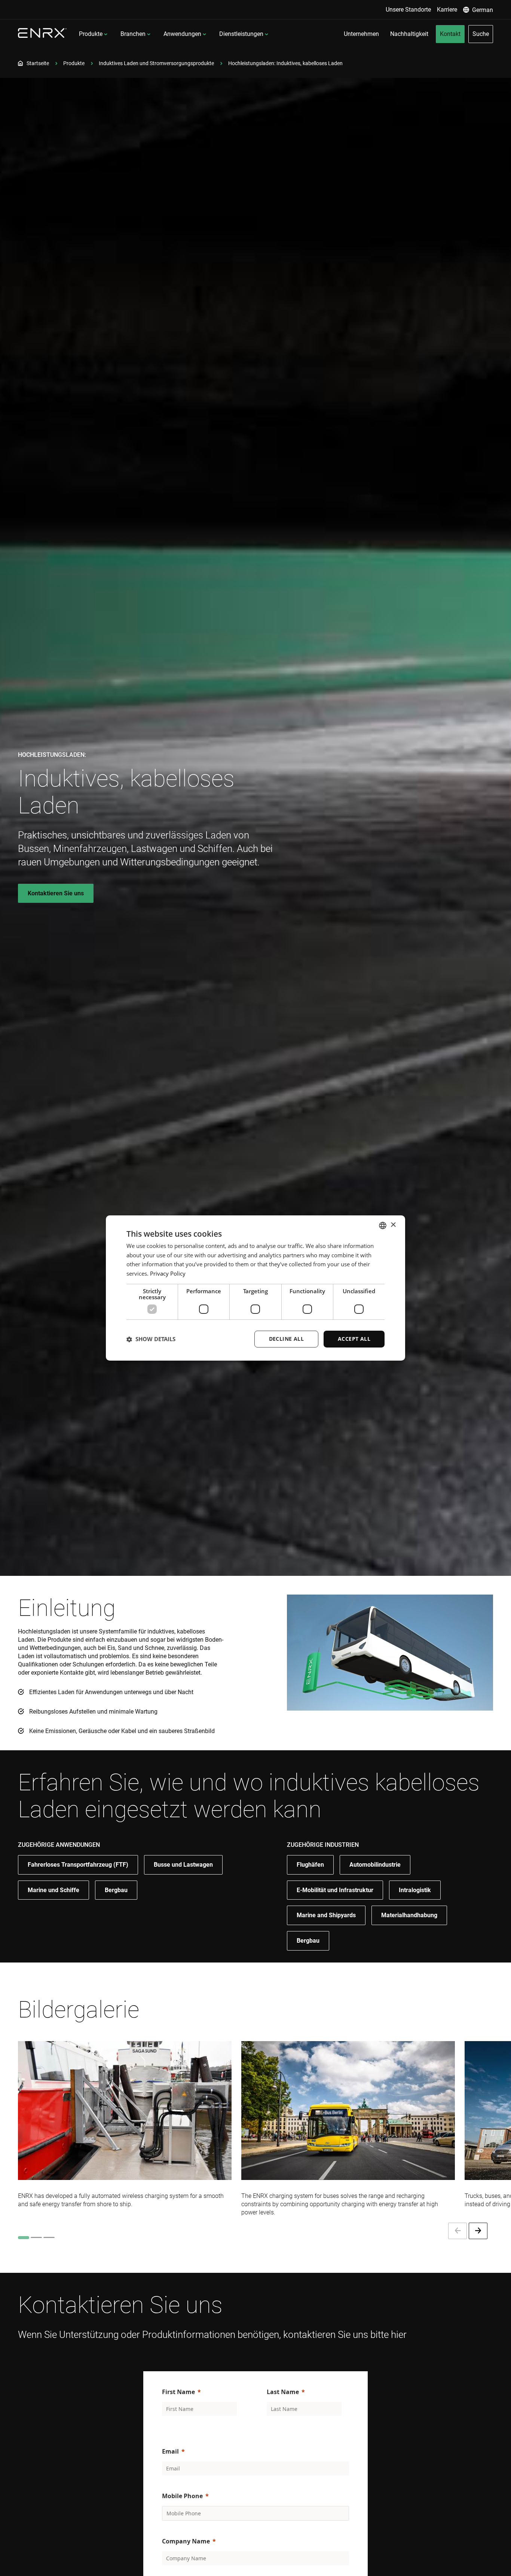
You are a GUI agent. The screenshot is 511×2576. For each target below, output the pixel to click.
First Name (178, 2392)
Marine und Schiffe (53, 1890)
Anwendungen (182, 34)
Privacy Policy (168, 1274)
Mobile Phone (182, 2496)
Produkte (91, 34)
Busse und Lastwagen (183, 1865)
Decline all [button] (286, 1339)
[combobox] (383, 1225)
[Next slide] (478, 2231)
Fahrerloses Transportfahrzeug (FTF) (78, 1865)
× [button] (393, 1225)
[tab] (24, 2238)
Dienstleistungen (241, 34)
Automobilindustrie (375, 1865)
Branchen (133, 34)
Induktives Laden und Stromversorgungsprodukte (156, 63)
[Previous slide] (458, 2231)
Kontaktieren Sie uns (56, 893)
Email (170, 2451)
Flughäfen (310, 1865)
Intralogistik (415, 1890)
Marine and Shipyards (326, 1915)
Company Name (186, 2541)
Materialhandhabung (409, 1915)
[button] (151, 1339)
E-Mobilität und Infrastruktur (335, 1890)
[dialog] (255, 1288)
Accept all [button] (354, 1339)
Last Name (283, 2392)
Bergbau (116, 1890)
